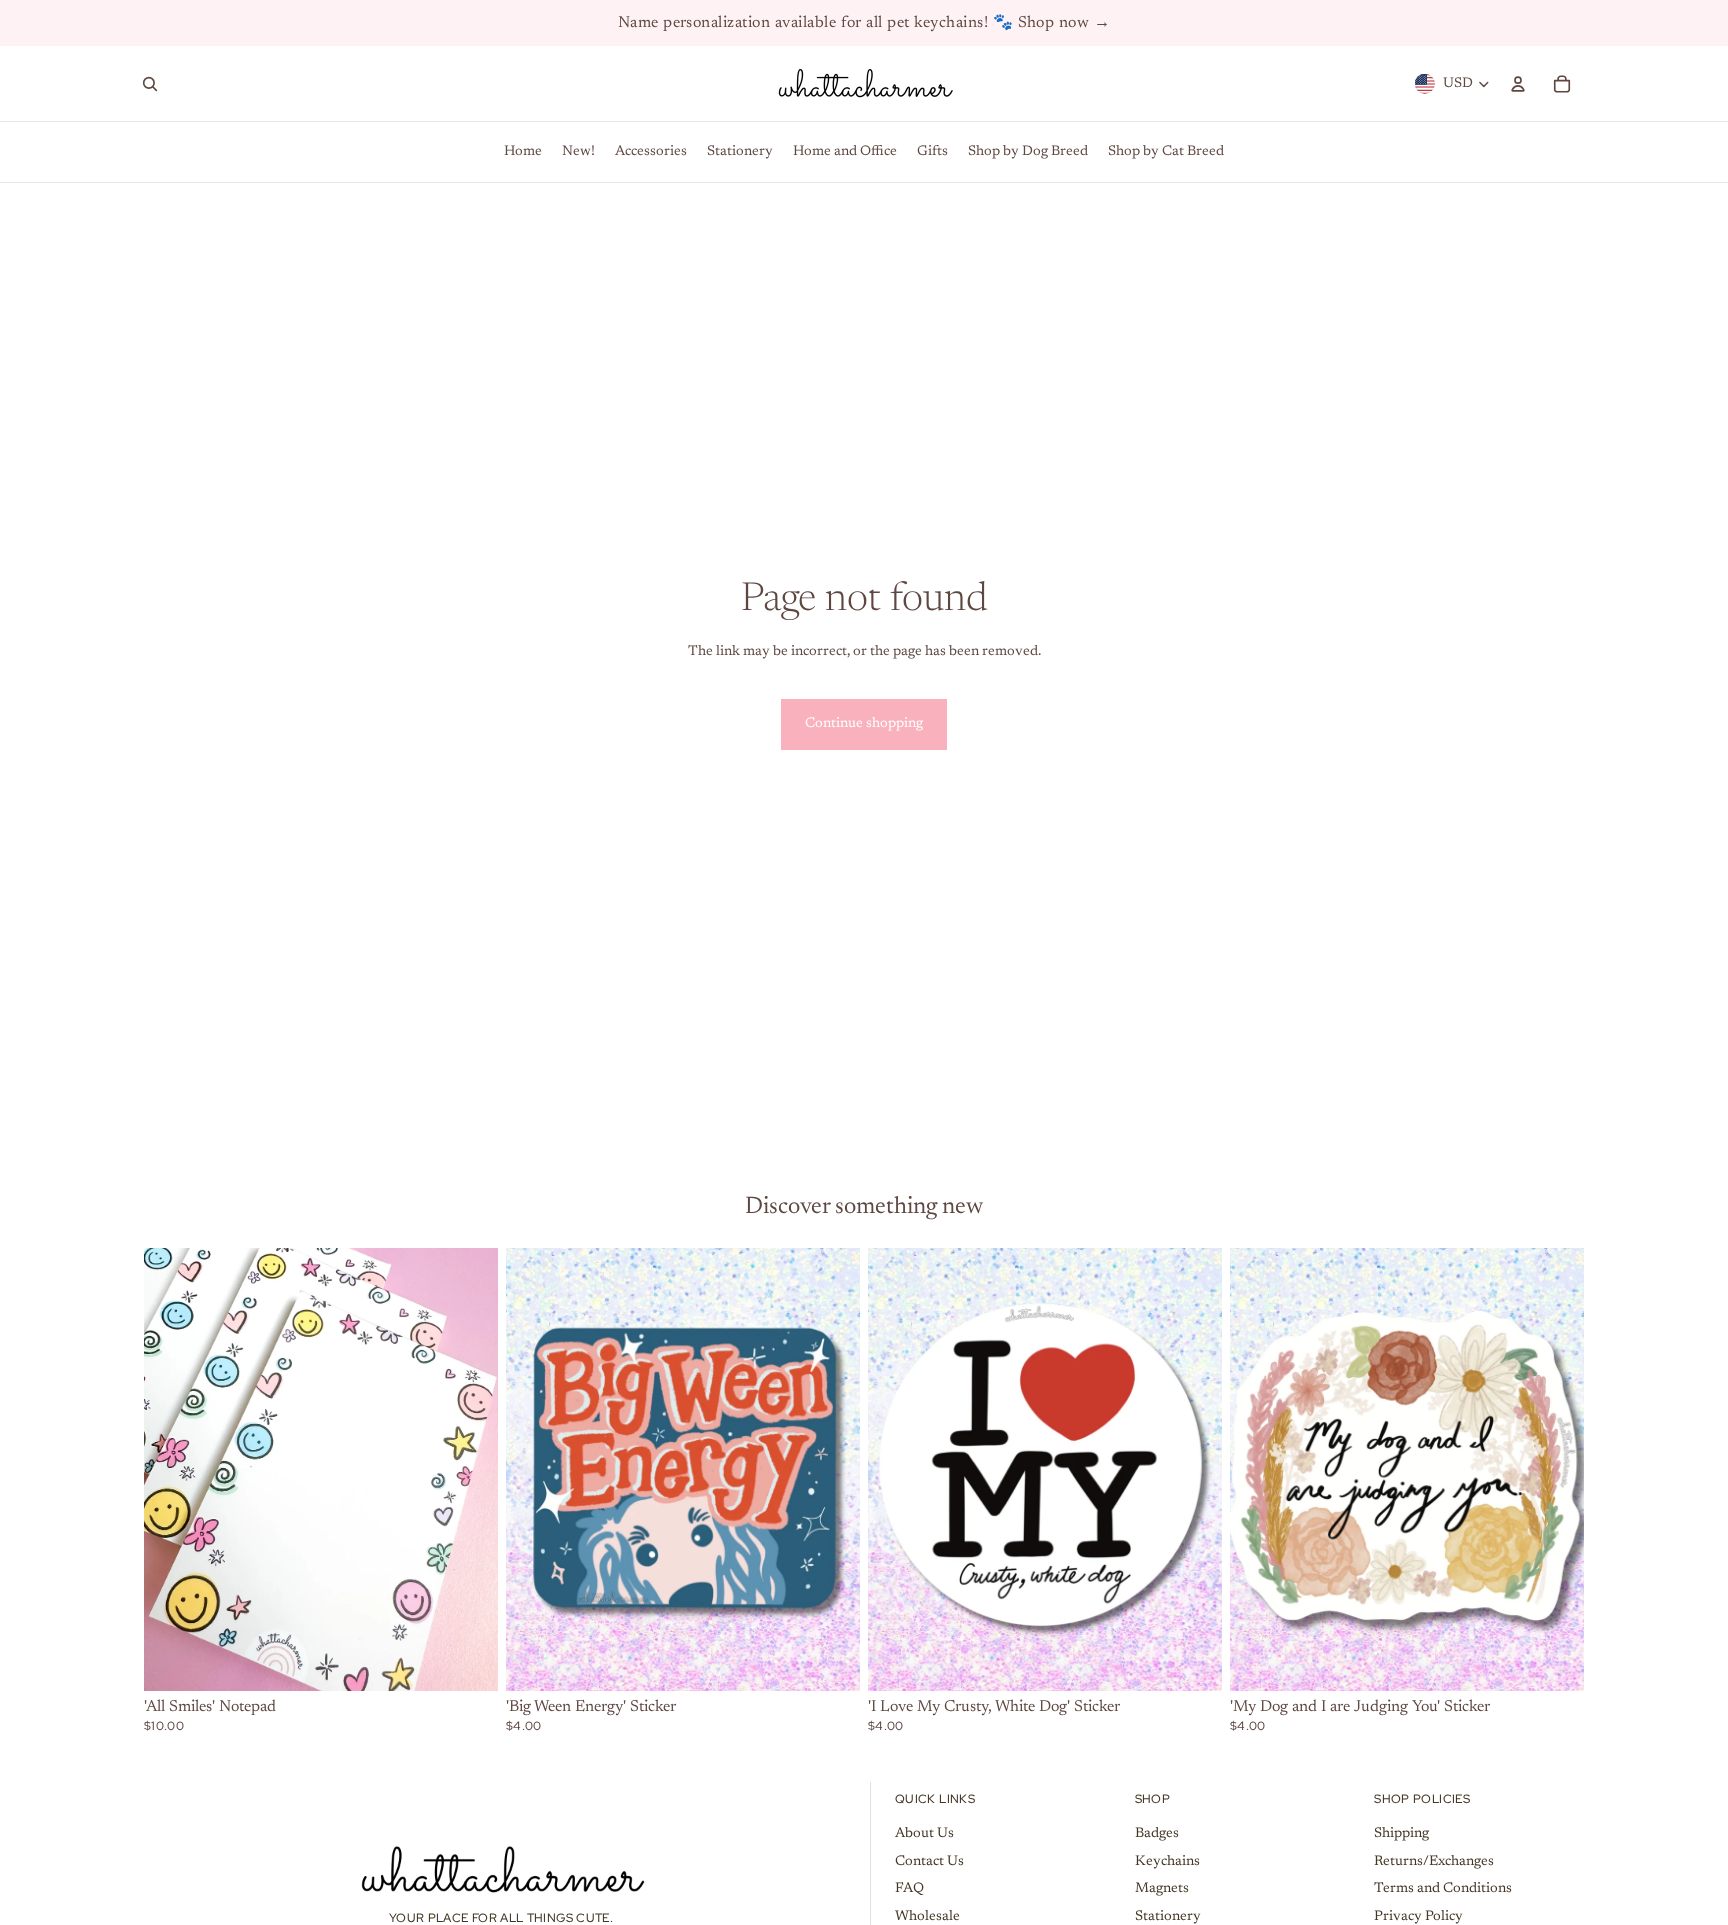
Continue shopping (864, 724)
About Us (924, 1834)
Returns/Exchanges (1434, 1862)
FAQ (909, 1889)
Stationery (1168, 1917)
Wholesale (927, 1917)
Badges (1157, 1834)
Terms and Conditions (1443, 1889)
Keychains (1167, 1862)
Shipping (1401, 1834)
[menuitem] (523, 152)
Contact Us (929, 1862)
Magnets (1162, 1889)
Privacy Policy (1418, 1917)
